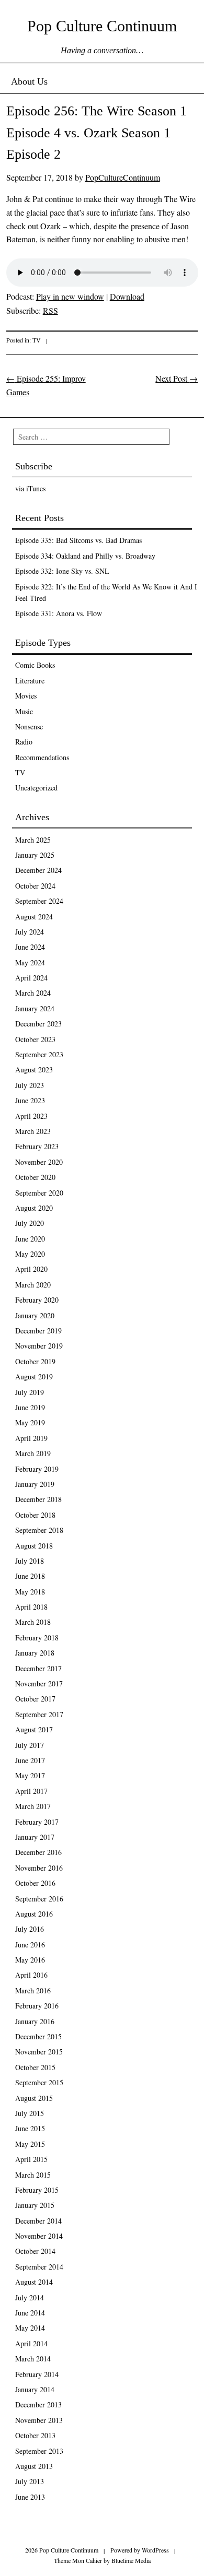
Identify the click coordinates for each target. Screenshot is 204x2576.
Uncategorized (36, 788)
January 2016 (35, 2021)
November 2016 (39, 1868)
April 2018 (31, 1607)
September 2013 (39, 2451)
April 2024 (31, 978)
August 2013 (34, 2466)
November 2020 (39, 1162)
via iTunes (30, 488)
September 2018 (39, 1530)
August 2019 (34, 1376)
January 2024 (35, 1008)
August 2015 (34, 2098)
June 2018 (30, 1576)
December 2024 (38, 870)
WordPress (155, 2550)
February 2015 (37, 2190)
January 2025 (35, 855)
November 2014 (39, 2236)
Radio (24, 742)
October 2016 (35, 1883)
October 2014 (35, 2251)
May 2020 (30, 1254)
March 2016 (33, 1990)
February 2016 (37, 2006)
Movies (26, 696)
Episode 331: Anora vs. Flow (59, 613)
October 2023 (35, 1039)
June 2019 (30, 1407)
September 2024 (39, 901)
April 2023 (31, 1116)
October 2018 (35, 1515)
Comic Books (35, 665)
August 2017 (34, 1729)
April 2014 (31, 2343)
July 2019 (30, 1392)
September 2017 (39, 1714)
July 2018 (30, 1561)
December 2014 (38, 2221)
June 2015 (30, 2128)
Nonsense (29, 726)
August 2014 (34, 2282)
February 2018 (37, 1638)
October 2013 (35, 2435)
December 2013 (38, 2404)
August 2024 (34, 917)
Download (127, 296)
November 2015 (39, 2052)
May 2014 (30, 2328)
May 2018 (30, 1592)
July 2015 (30, 2113)
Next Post (177, 378)
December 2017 (38, 1668)
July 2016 (30, 1929)
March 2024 (33, 993)
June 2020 (30, 1239)
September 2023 (39, 1054)
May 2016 (30, 1960)
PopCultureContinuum (123, 177)
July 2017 (30, 1745)
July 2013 (30, 2481)
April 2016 (31, 1975)
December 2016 (38, 1852)
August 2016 (34, 1914)
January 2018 (35, 1653)
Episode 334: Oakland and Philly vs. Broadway (85, 556)
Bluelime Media (131, 2560)
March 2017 (33, 1806)
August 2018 (34, 1546)
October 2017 (35, 1699)
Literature (30, 681)
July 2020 (30, 1223)
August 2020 (34, 1208)
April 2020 (31, 1269)
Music (24, 711)
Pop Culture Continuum (102, 26)
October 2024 (35, 886)
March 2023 (33, 1131)
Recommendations (42, 757)
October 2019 (35, 1361)
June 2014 (30, 2313)
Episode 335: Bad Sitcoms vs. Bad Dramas (78, 540)
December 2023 (38, 1024)
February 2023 (37, 1146)
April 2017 (31, 1791)
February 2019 (37, 1469)
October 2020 (35, 1177)
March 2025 (33, 840)
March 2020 (33, 1285)
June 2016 (30, 1945)
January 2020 (35, 1315)
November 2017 (39, 1683)
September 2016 (39, 1899)
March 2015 (33, 2175)
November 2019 (39, 1346)
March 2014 (33, 2359)
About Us (29, 81)
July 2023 (30, 1085)
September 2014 (39, 2267)
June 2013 (30, 2497)
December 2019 (38, 1331)
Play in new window (70, 296)
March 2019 (33, 1453)
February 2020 (37, 1300)
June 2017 (30, 1760)
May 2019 (30, 1422)
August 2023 (34, 1070)
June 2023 (30, 1100)
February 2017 (37, 1822)
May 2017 (30, 1775)
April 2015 (31, 2159)
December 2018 (38, 1499)
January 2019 (35, 1484)
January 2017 (35, 1837)
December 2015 (38, 2036)
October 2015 (35, 2067)
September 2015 (39, 2082)
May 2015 (30, 2144)
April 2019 (31, 1438)
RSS (50, 310)
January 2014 (35, 2389)
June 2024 (30, 947)
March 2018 (33, 1622)
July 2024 (30, 932)
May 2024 (30, 962)
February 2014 (37, 2374)
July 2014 (30, 2297)
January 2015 (35, 2205)
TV (37, 340)
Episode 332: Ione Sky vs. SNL (62, 571)
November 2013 (39, 2420)
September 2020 (39, 1193)
